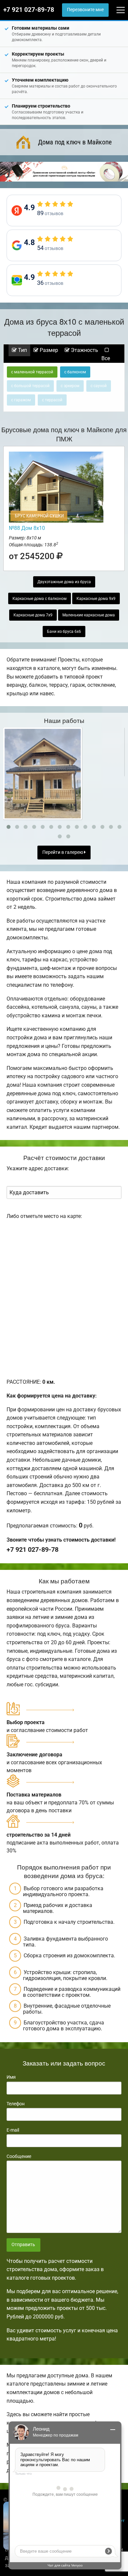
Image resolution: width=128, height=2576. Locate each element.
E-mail (13, 2130)
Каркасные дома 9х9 (96, 599)
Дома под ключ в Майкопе (75, 142)
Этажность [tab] (84, 350)
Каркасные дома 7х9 (33, 615)
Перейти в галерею (63, 852)
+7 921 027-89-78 (29, 10)
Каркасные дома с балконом (40, 599)
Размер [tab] (48, 350)
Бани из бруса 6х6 (64, 632)
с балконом (75, 372)
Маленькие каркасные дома (89, 615)
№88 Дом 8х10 (27, 528)
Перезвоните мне (85, 10)
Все (106, 358)
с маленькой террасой (32, 372)
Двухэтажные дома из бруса (64, 582)
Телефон (16, 2104)
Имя (11, 2077)
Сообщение (19, 2156)
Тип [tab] (22, 350)
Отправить (23, 2245)
